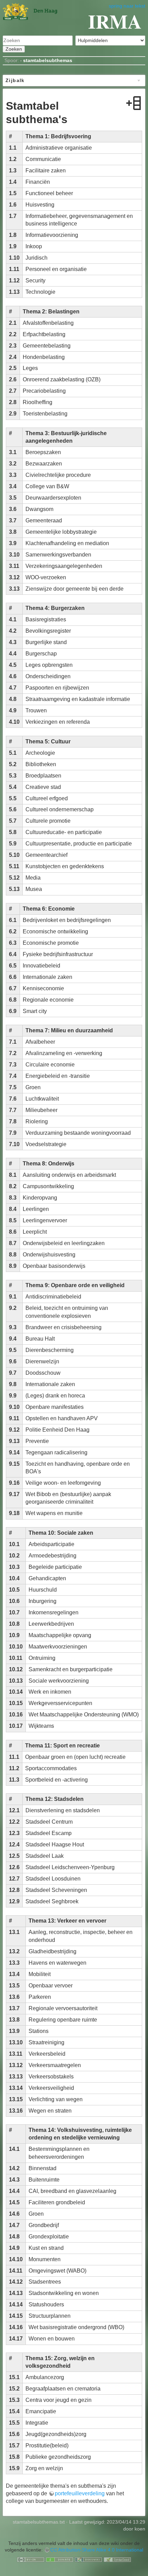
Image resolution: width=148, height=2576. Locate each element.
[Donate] (60, 2559)
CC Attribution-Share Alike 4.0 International (97, 2550)
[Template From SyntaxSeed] (117, 2559)
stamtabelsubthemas (48, 60)
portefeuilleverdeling (80, 2493)
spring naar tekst (127, 6)
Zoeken (14, 49)
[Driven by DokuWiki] (88, 2559)
